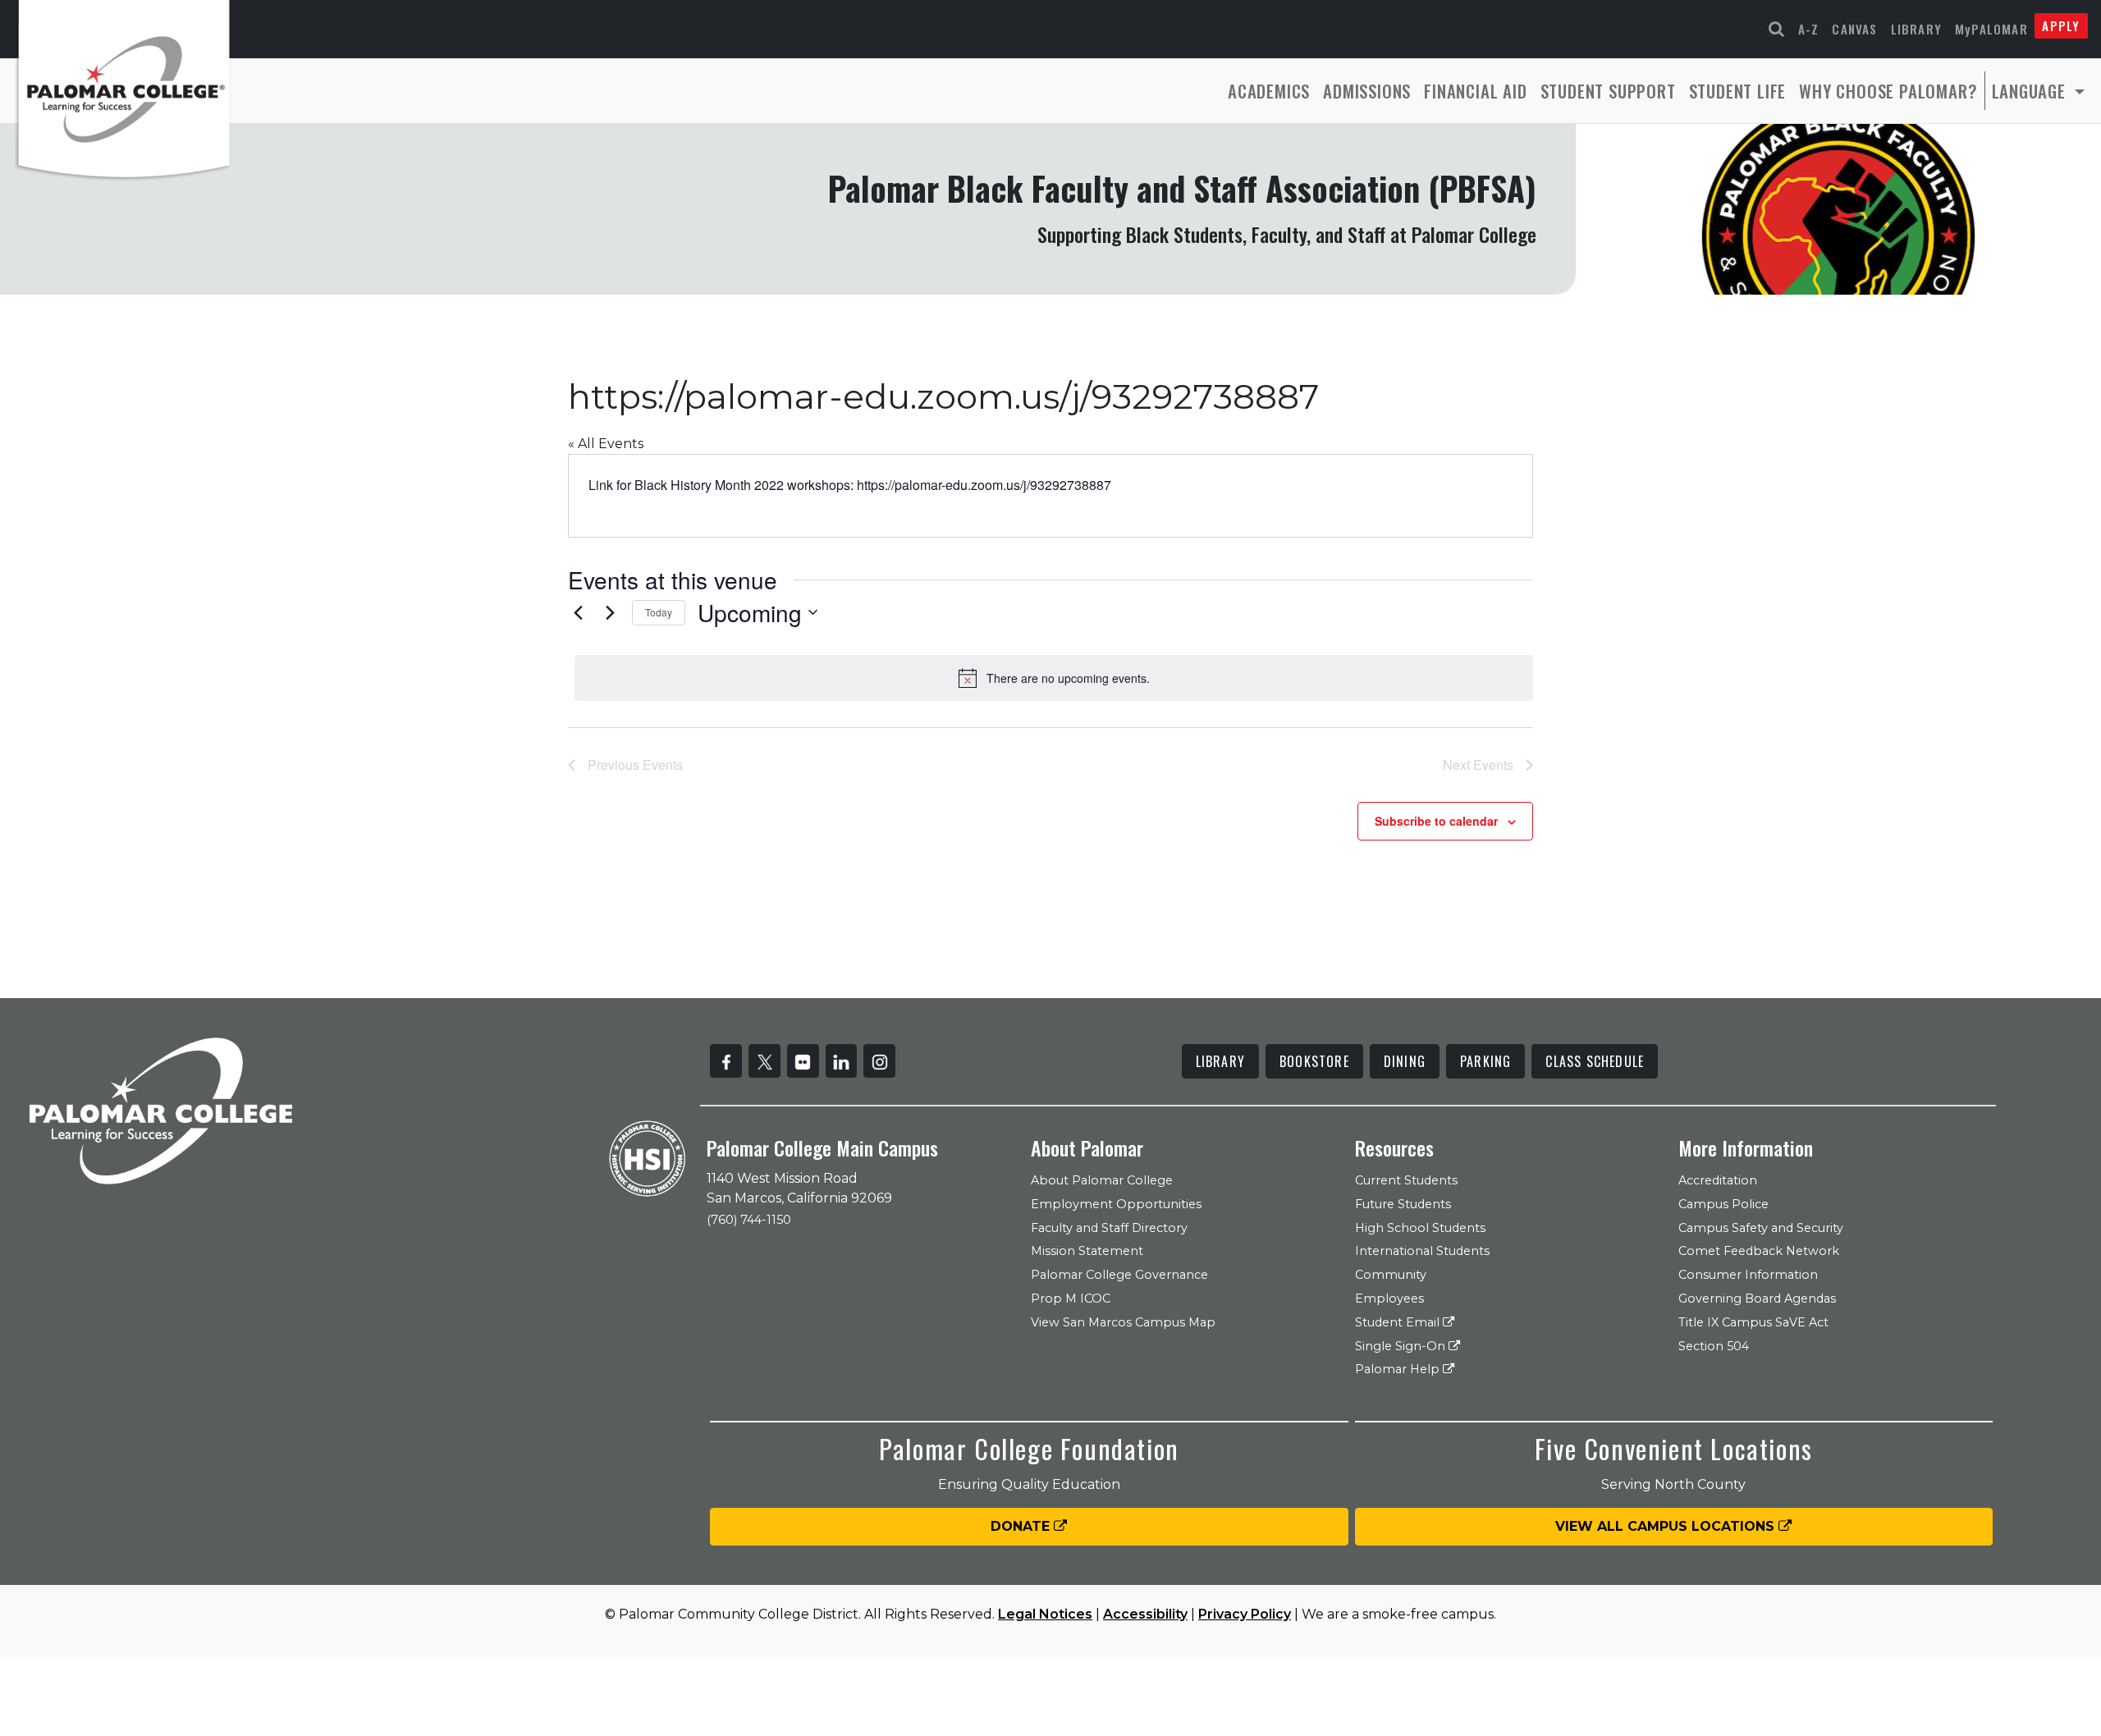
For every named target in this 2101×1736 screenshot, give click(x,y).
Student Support (1608, 91)
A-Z (1809, 29)
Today (659, 612)
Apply (2061, 25)
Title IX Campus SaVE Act (1753, 1322)
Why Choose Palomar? (1888, 91)
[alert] (1054, 678)
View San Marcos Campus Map (1123, 1322)
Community (1391, 1275)
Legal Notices (1045, 1614)
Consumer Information (1748, 1275)
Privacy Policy (1245, 1614)
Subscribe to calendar (1436, 821)
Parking (1485, 1061)
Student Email (1399, 1322)
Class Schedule (1595, 1061)
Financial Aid (1475, 91)
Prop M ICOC (1071, 1299)
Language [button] (2031, 91)
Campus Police (1723, 1204)
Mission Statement (1087, 1251)
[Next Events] (610, 612)
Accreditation (1718, 1180)
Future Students (1403, 1204)
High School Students (1420, 1228)
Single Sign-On (1402, 1346)
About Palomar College (1102, 1180)
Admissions (1367, 91)
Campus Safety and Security (1761, 1228)
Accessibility (1145, 1614)
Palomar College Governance (1119, 1275)
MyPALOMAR (1991, 29)
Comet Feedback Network (1759, 1251)
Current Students (1406, 1180)
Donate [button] (1022, 1526)
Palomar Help (1399, 1369)
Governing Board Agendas (1757, 1299)
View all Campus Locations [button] (1667, 1526)
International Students (1422, 1251)
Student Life (1738, 91)
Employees (1389, 1299)
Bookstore (1314, 1061)
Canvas (1854, 29)
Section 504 (1714, 1346)
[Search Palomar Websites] (1777, 29)
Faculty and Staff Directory (1109, 1228)
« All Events (606, 444)
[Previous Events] (578, 612)
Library (1916, 29)
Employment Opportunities (1116, 1204)
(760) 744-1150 (749, 1220)
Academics (1269, 91)
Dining (1405, 1061)
